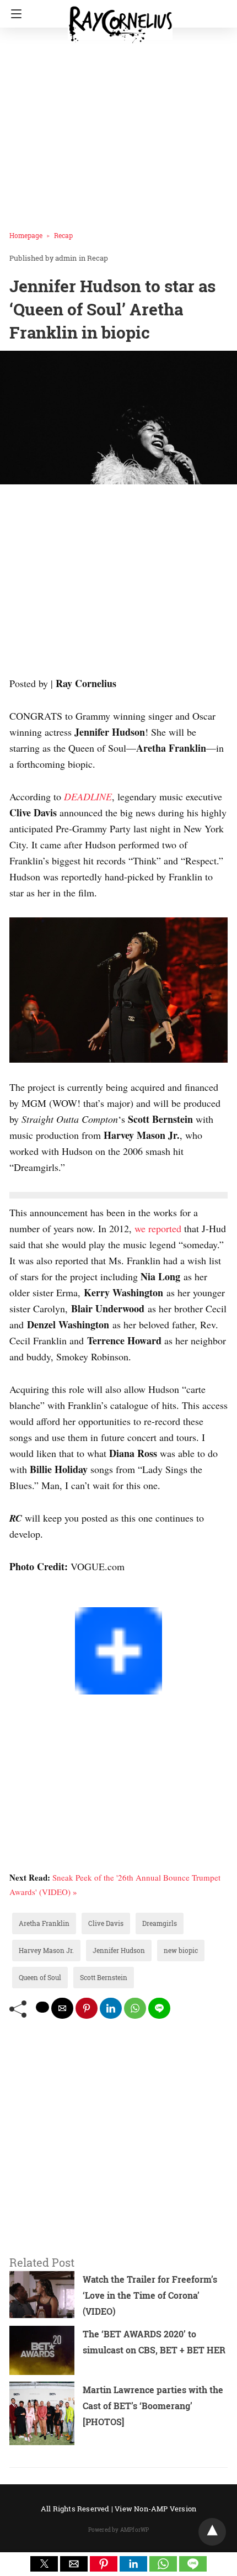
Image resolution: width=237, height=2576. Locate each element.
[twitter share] (42, 2007)
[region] (118, 583)
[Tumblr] (40, 1599)
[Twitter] (23, 1599)
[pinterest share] (87, 2008)
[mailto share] (62, 2008)
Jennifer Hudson (119, 1950)
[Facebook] (14, 1599)
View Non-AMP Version (155, 2509)
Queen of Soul (40, 1977)
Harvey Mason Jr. (46, 1950)
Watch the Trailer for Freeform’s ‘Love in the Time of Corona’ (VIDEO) (150, 2295)
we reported (158, 1228)
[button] (44, 2564)
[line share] (159, 2008)
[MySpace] (31, 1599)
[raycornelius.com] (120, 20)
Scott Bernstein (104, 1977)
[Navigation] (14, 14)
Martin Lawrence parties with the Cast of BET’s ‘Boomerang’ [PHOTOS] (153, 2406)
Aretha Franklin (44, 1923)
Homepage (26, 235)
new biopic (181, 1950)
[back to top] (212, 2532)
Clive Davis (106, 1923)
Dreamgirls (160, 1923)
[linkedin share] (111, 2008)
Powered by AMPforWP (119, 2530)
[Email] (49, 1599)
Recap (63, 235)
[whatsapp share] (135, 2008)
